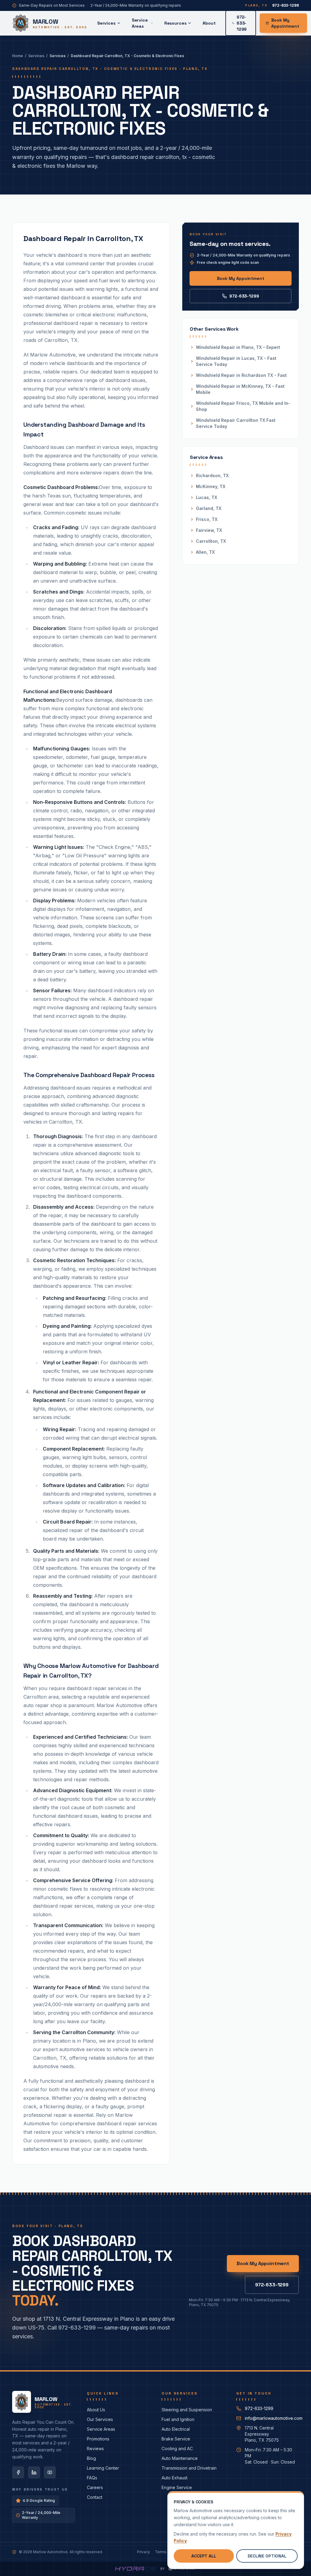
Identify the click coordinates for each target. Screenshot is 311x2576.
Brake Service (176, 2439)
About (209, 23)
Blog (91, 2458)
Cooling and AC (177, 2449)
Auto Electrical (176, 2429)
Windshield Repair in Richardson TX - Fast (241, 375)
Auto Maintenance (180, 2458)
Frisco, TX (207, 519)
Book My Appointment (285, 23)
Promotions (98, 2439)
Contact (95, 2497)
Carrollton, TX (211, 541)
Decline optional (267, 2556)
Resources (175, 23)
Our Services (100, 2419)
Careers (95, 2487)
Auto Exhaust (174, 2478)
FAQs (92, 2478)
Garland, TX (209, 508)
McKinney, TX (211, 486)
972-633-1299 (244, 296)
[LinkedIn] (34, 2472)
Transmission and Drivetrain (189, 2468)
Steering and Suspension (187, 2410)
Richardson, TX (212, 475)
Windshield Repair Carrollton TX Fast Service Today (236, 423)
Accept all (204, 2556)
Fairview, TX (209, 530)
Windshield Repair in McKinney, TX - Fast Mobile (240, 389)
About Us (96, 2410)
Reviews (95, 2449)
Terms (161, 2552)
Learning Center (103, 2468)
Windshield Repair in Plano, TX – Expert (238, 347)
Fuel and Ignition (178, 2419)
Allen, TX (205, 552)
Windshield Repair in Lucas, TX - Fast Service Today (236, 361)
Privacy (144, 2552)
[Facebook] (18, 2472)
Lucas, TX (207, 497)
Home (18, 56)
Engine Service (177, 2487)
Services (106, 23)
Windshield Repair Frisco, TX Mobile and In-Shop (243, 406)
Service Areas (140, 23)
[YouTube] (50, 2472)
